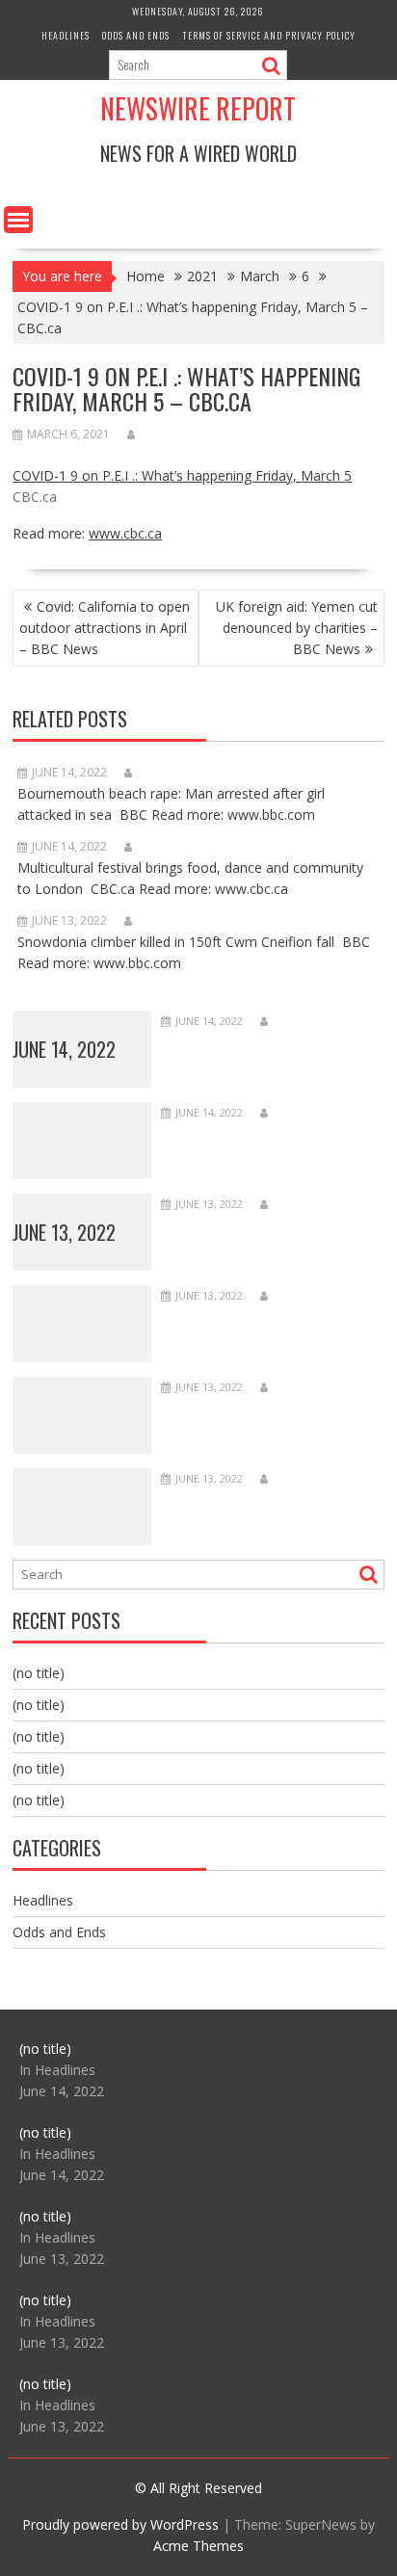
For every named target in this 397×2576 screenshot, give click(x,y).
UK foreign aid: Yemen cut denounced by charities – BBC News (297, 628)
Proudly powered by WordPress (120, 2524)
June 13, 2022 (64, 1232)
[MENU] (18, 220)
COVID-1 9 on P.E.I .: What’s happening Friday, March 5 (182, 475)
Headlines (66, 35)
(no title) (39, 1673)
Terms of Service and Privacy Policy (269, 35)
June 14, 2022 (64, 1049)
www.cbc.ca (125, 533)
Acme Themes (198, 2546)
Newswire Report (198, 108)
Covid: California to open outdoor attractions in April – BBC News (105, 628)
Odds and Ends (136, 35)
